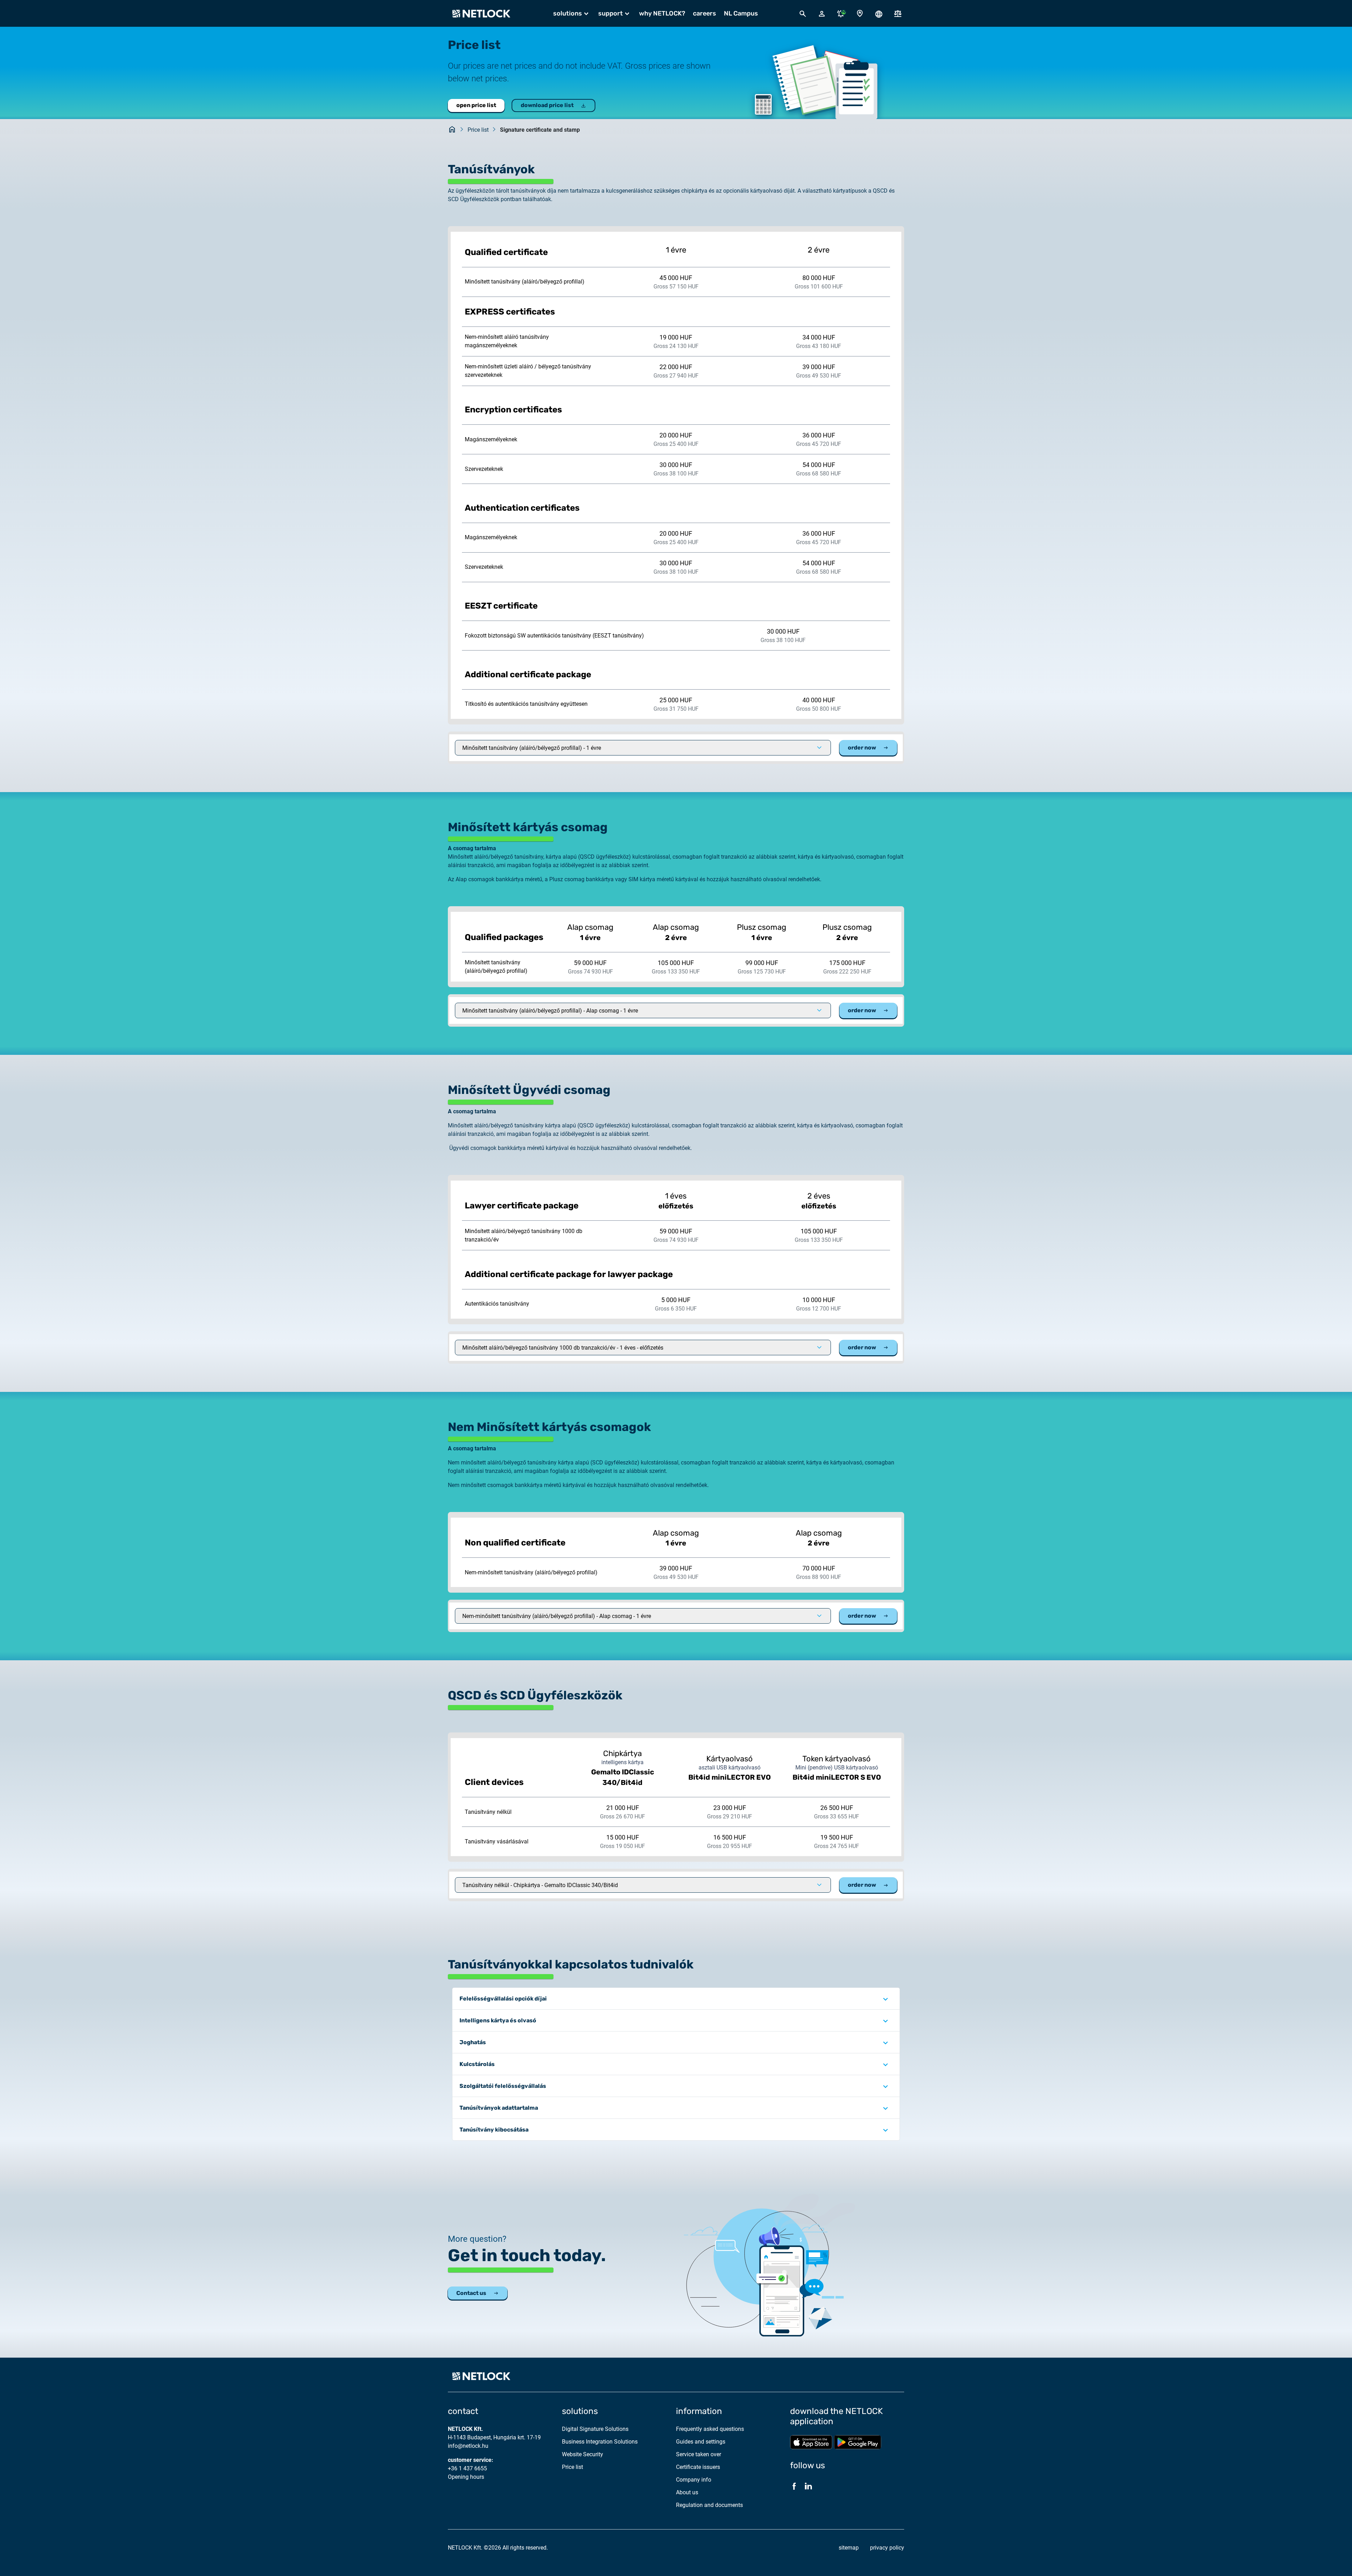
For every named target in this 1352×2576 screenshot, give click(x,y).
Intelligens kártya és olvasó (498, 2020)
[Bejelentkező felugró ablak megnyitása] (822, 13)
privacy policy (887, 2548)
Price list (478, 130)
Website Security (583, 2454)
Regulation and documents (709, 2505)
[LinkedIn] (808, 2486)
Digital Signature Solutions (595, 2429)
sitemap (849, 2548)
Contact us (471, 2293)
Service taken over (699, 2454)
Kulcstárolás (477, 2064)
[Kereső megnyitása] (803, 13)
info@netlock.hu (468, 2446)
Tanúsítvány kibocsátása (494, 2130)
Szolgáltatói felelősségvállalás (503, 2086)
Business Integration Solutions (600, 2442)
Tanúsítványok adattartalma (499, 2108)
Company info (694, 2480)
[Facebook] (794, 2486)
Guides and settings (701, 2442)
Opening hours (466, 2477)
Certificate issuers (698, 2467)
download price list (547, 105)
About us (687, 2492)
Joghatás (473, 2042)
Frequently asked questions (710, 2429)
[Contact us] (860, 14)
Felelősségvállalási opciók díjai (503, 1999)
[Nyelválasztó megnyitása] (879, 13)
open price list (476, 105)
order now (862, 748)
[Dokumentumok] (898, 14)
